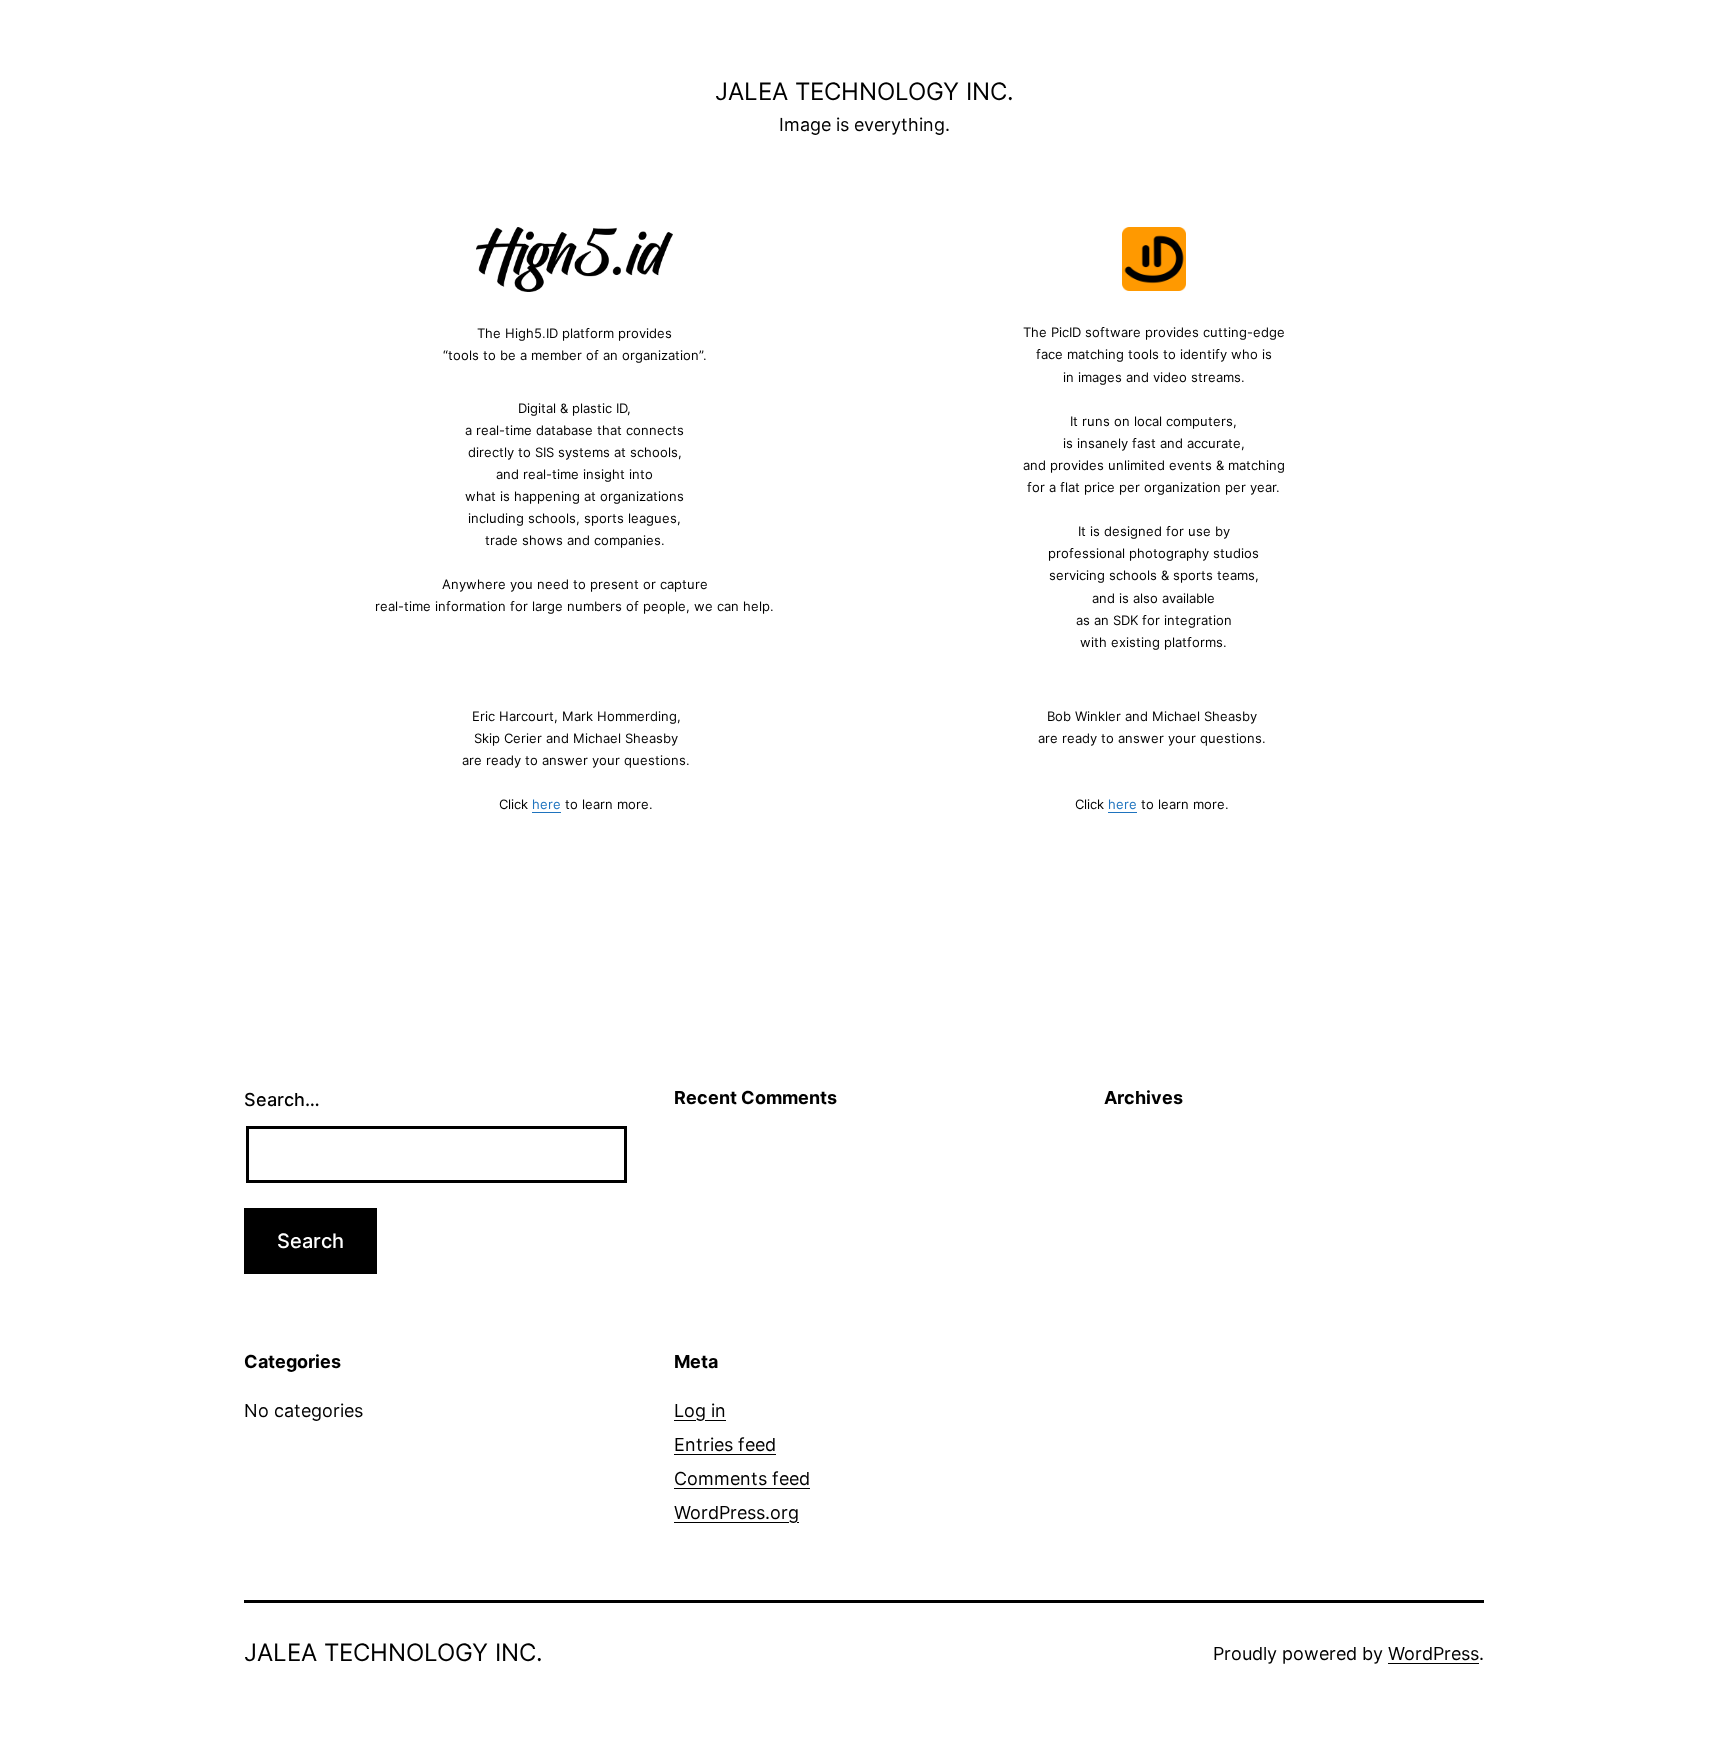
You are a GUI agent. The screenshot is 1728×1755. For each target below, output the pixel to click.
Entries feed (725, 1444)
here (546, 804)
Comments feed (742, 1478)
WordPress (1433, 1653)
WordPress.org (736, 1512)
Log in (700, 1410)
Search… (282, 1099)
